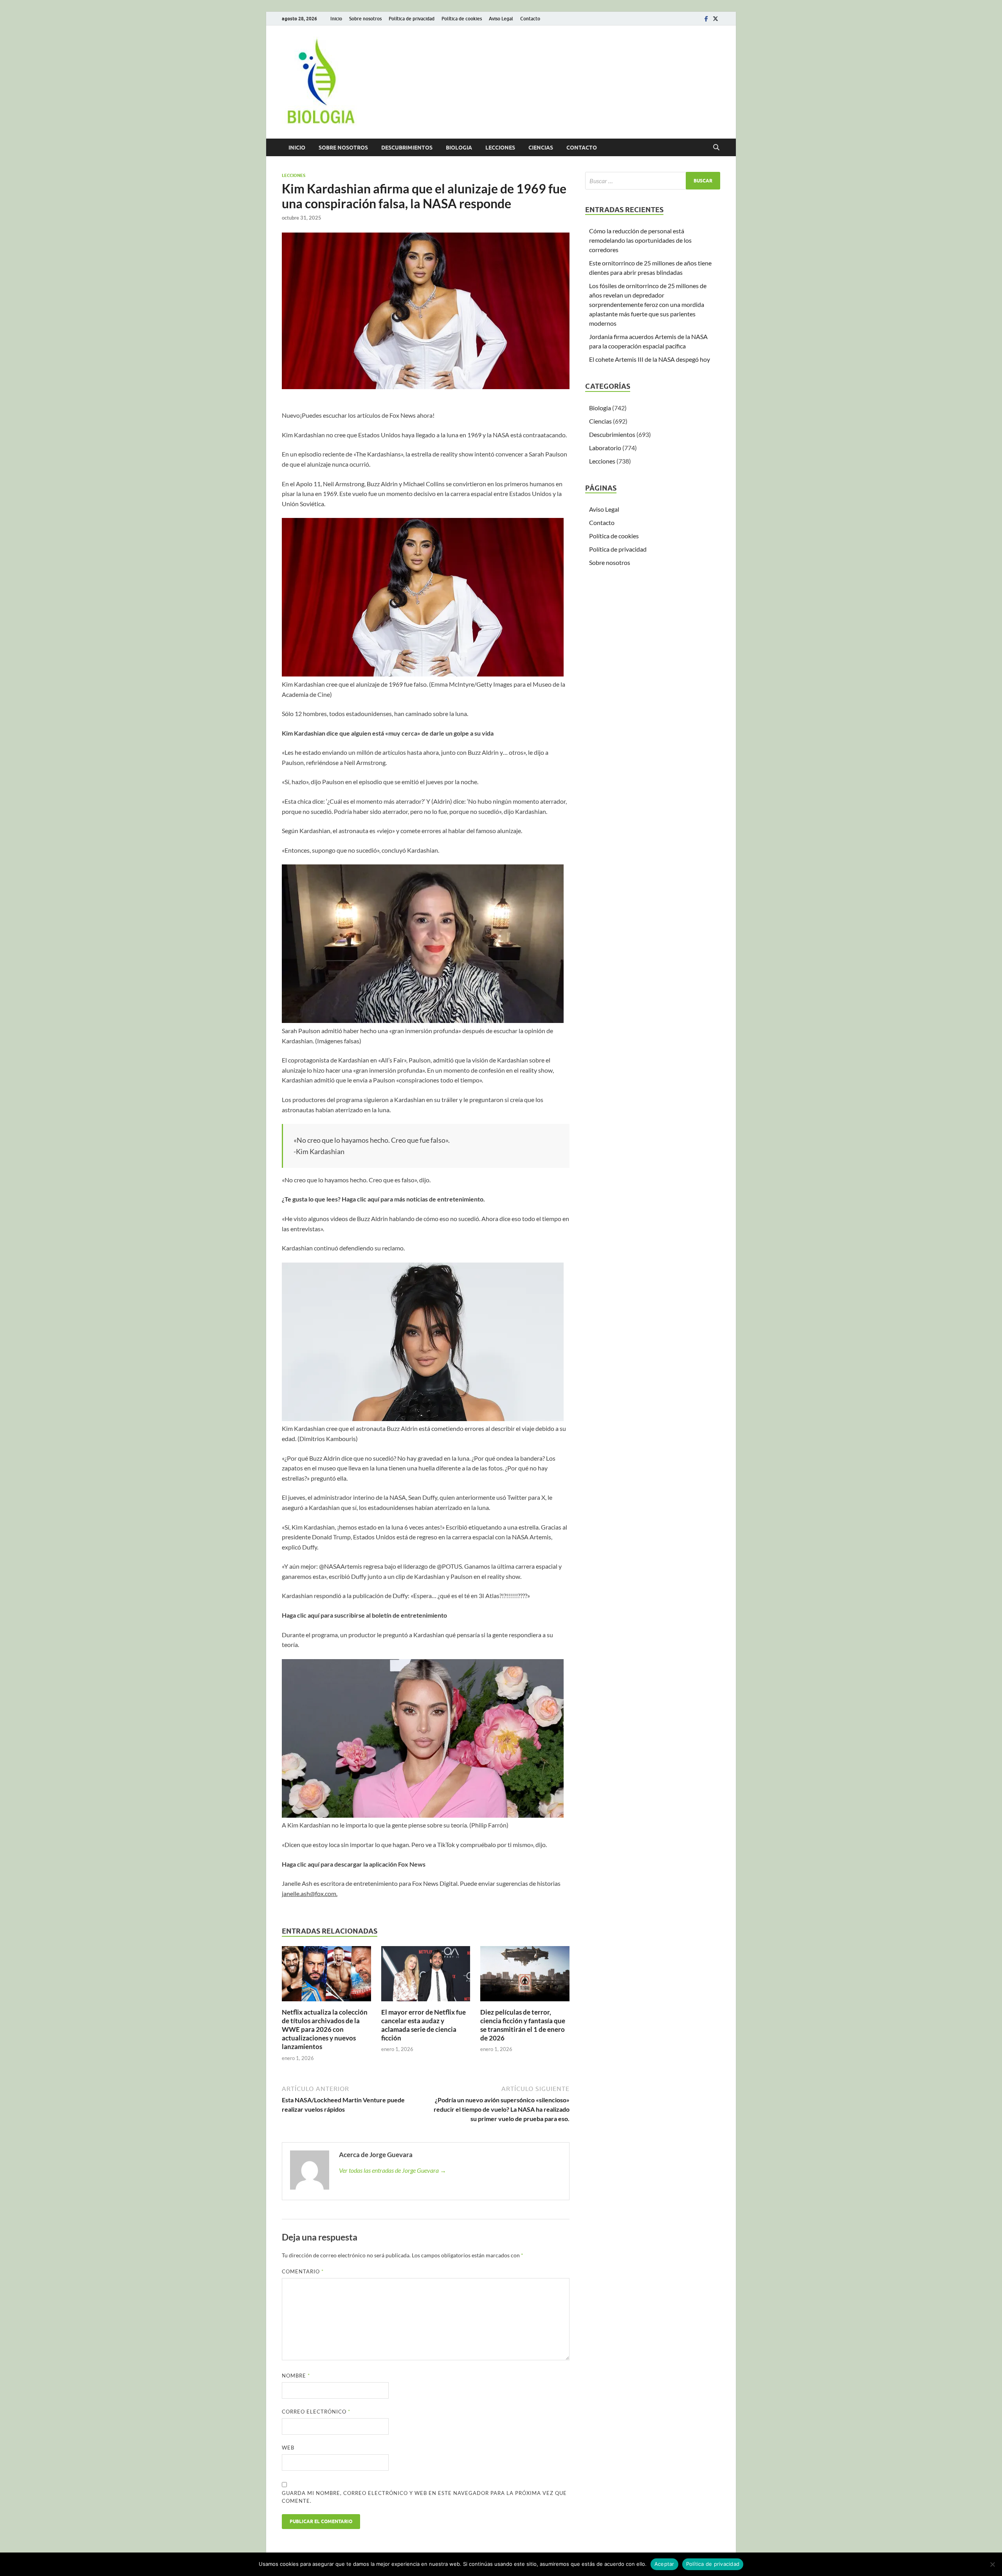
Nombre (296, 2376)
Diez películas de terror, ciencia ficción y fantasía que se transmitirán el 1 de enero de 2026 (523, 2025)
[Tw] (715, 19)
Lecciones (500, 148)
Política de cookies (462, 19)
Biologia (459, 148)
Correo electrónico (316, 2412)
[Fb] (706, 19)
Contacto (530, 19)
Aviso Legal (501, 19)
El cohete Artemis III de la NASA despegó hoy (650, 359)
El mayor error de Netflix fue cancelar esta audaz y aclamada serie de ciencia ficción (424, 2025)
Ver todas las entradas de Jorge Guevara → (393, 2170)
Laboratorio (605, 448)
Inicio (336, 19)
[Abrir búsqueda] (716, 148)
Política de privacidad (412, 19)
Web (288, 2448)
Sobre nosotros (365, 19)
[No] (992, 2564)
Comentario (303, 2271)
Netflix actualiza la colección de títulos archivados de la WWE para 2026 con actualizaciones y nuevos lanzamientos (325, 2029)
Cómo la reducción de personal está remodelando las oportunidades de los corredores (640, 240)
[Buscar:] (653, 181)
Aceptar (664, 2564)
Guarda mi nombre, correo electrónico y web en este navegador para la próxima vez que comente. (424, 2497)
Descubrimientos (407, 148)
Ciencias (541, 148)
